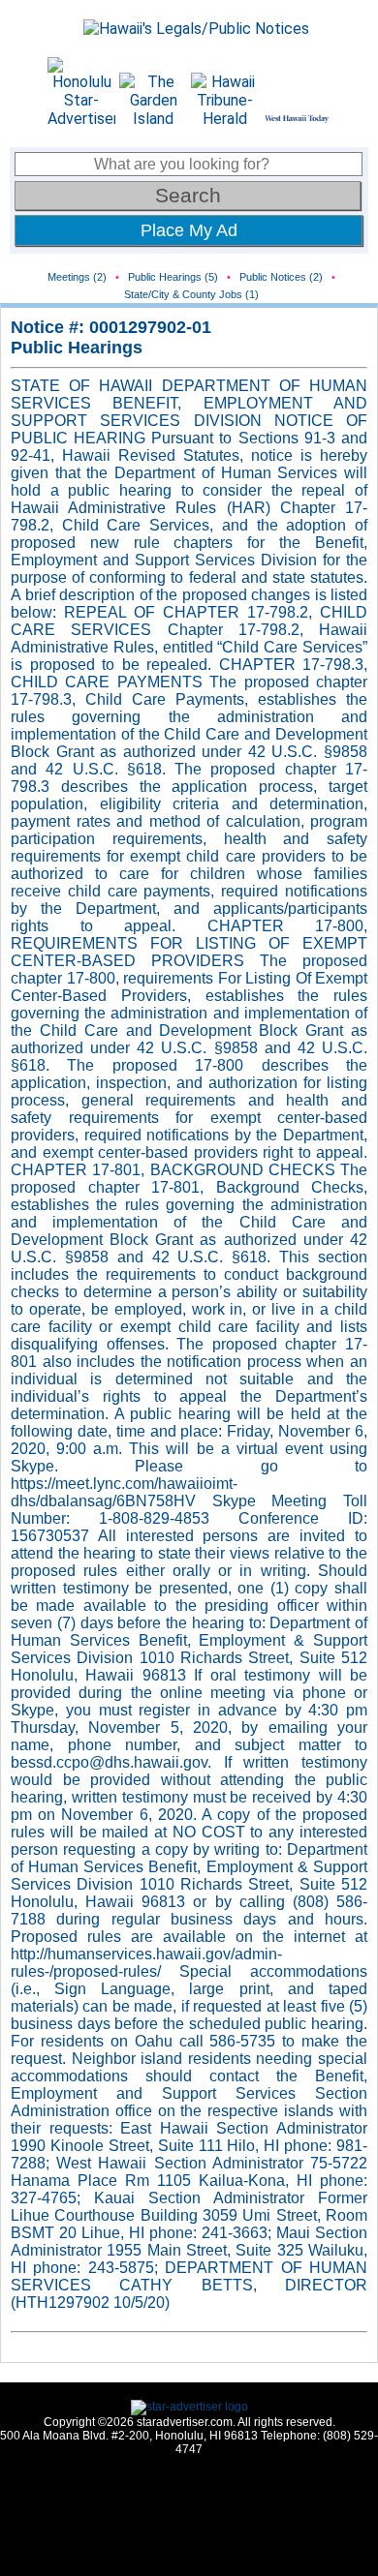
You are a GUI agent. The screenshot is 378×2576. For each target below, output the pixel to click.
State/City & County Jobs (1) (191, 294)
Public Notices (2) (281, 277)
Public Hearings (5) (173, 277)
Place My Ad (189, 230)
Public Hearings (77, 348)
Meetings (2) (77, 277)
